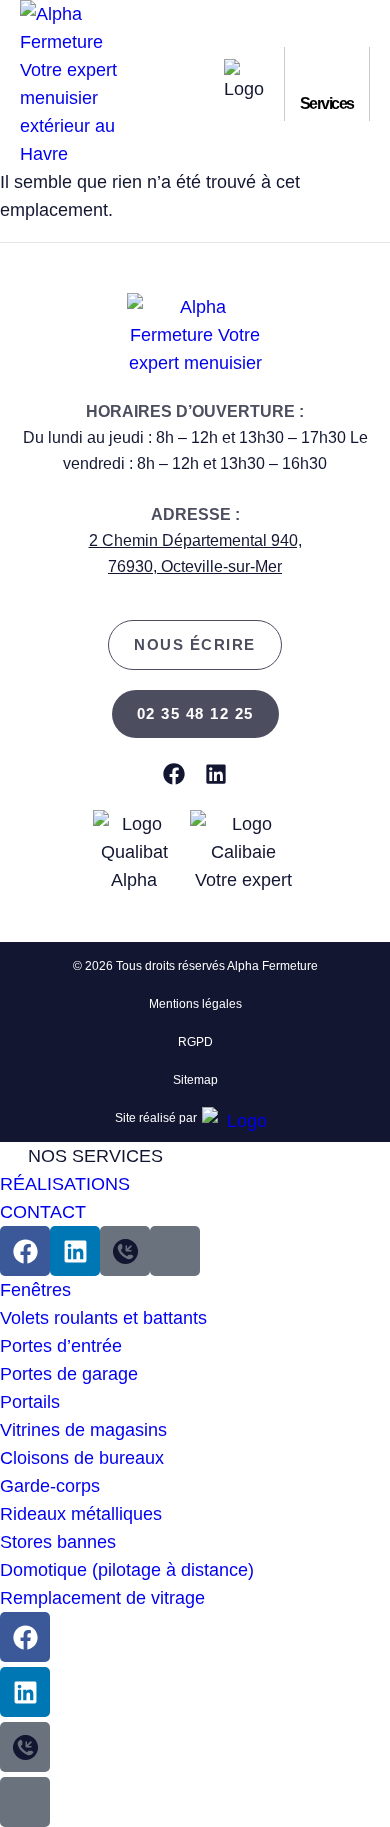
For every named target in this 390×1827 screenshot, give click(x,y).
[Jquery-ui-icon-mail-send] (175, 1251)
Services (327, 103)
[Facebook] (174, 774)
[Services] (327, 74)
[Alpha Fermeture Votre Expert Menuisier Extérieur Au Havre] (125, 1251)
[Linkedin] (216, 774)
